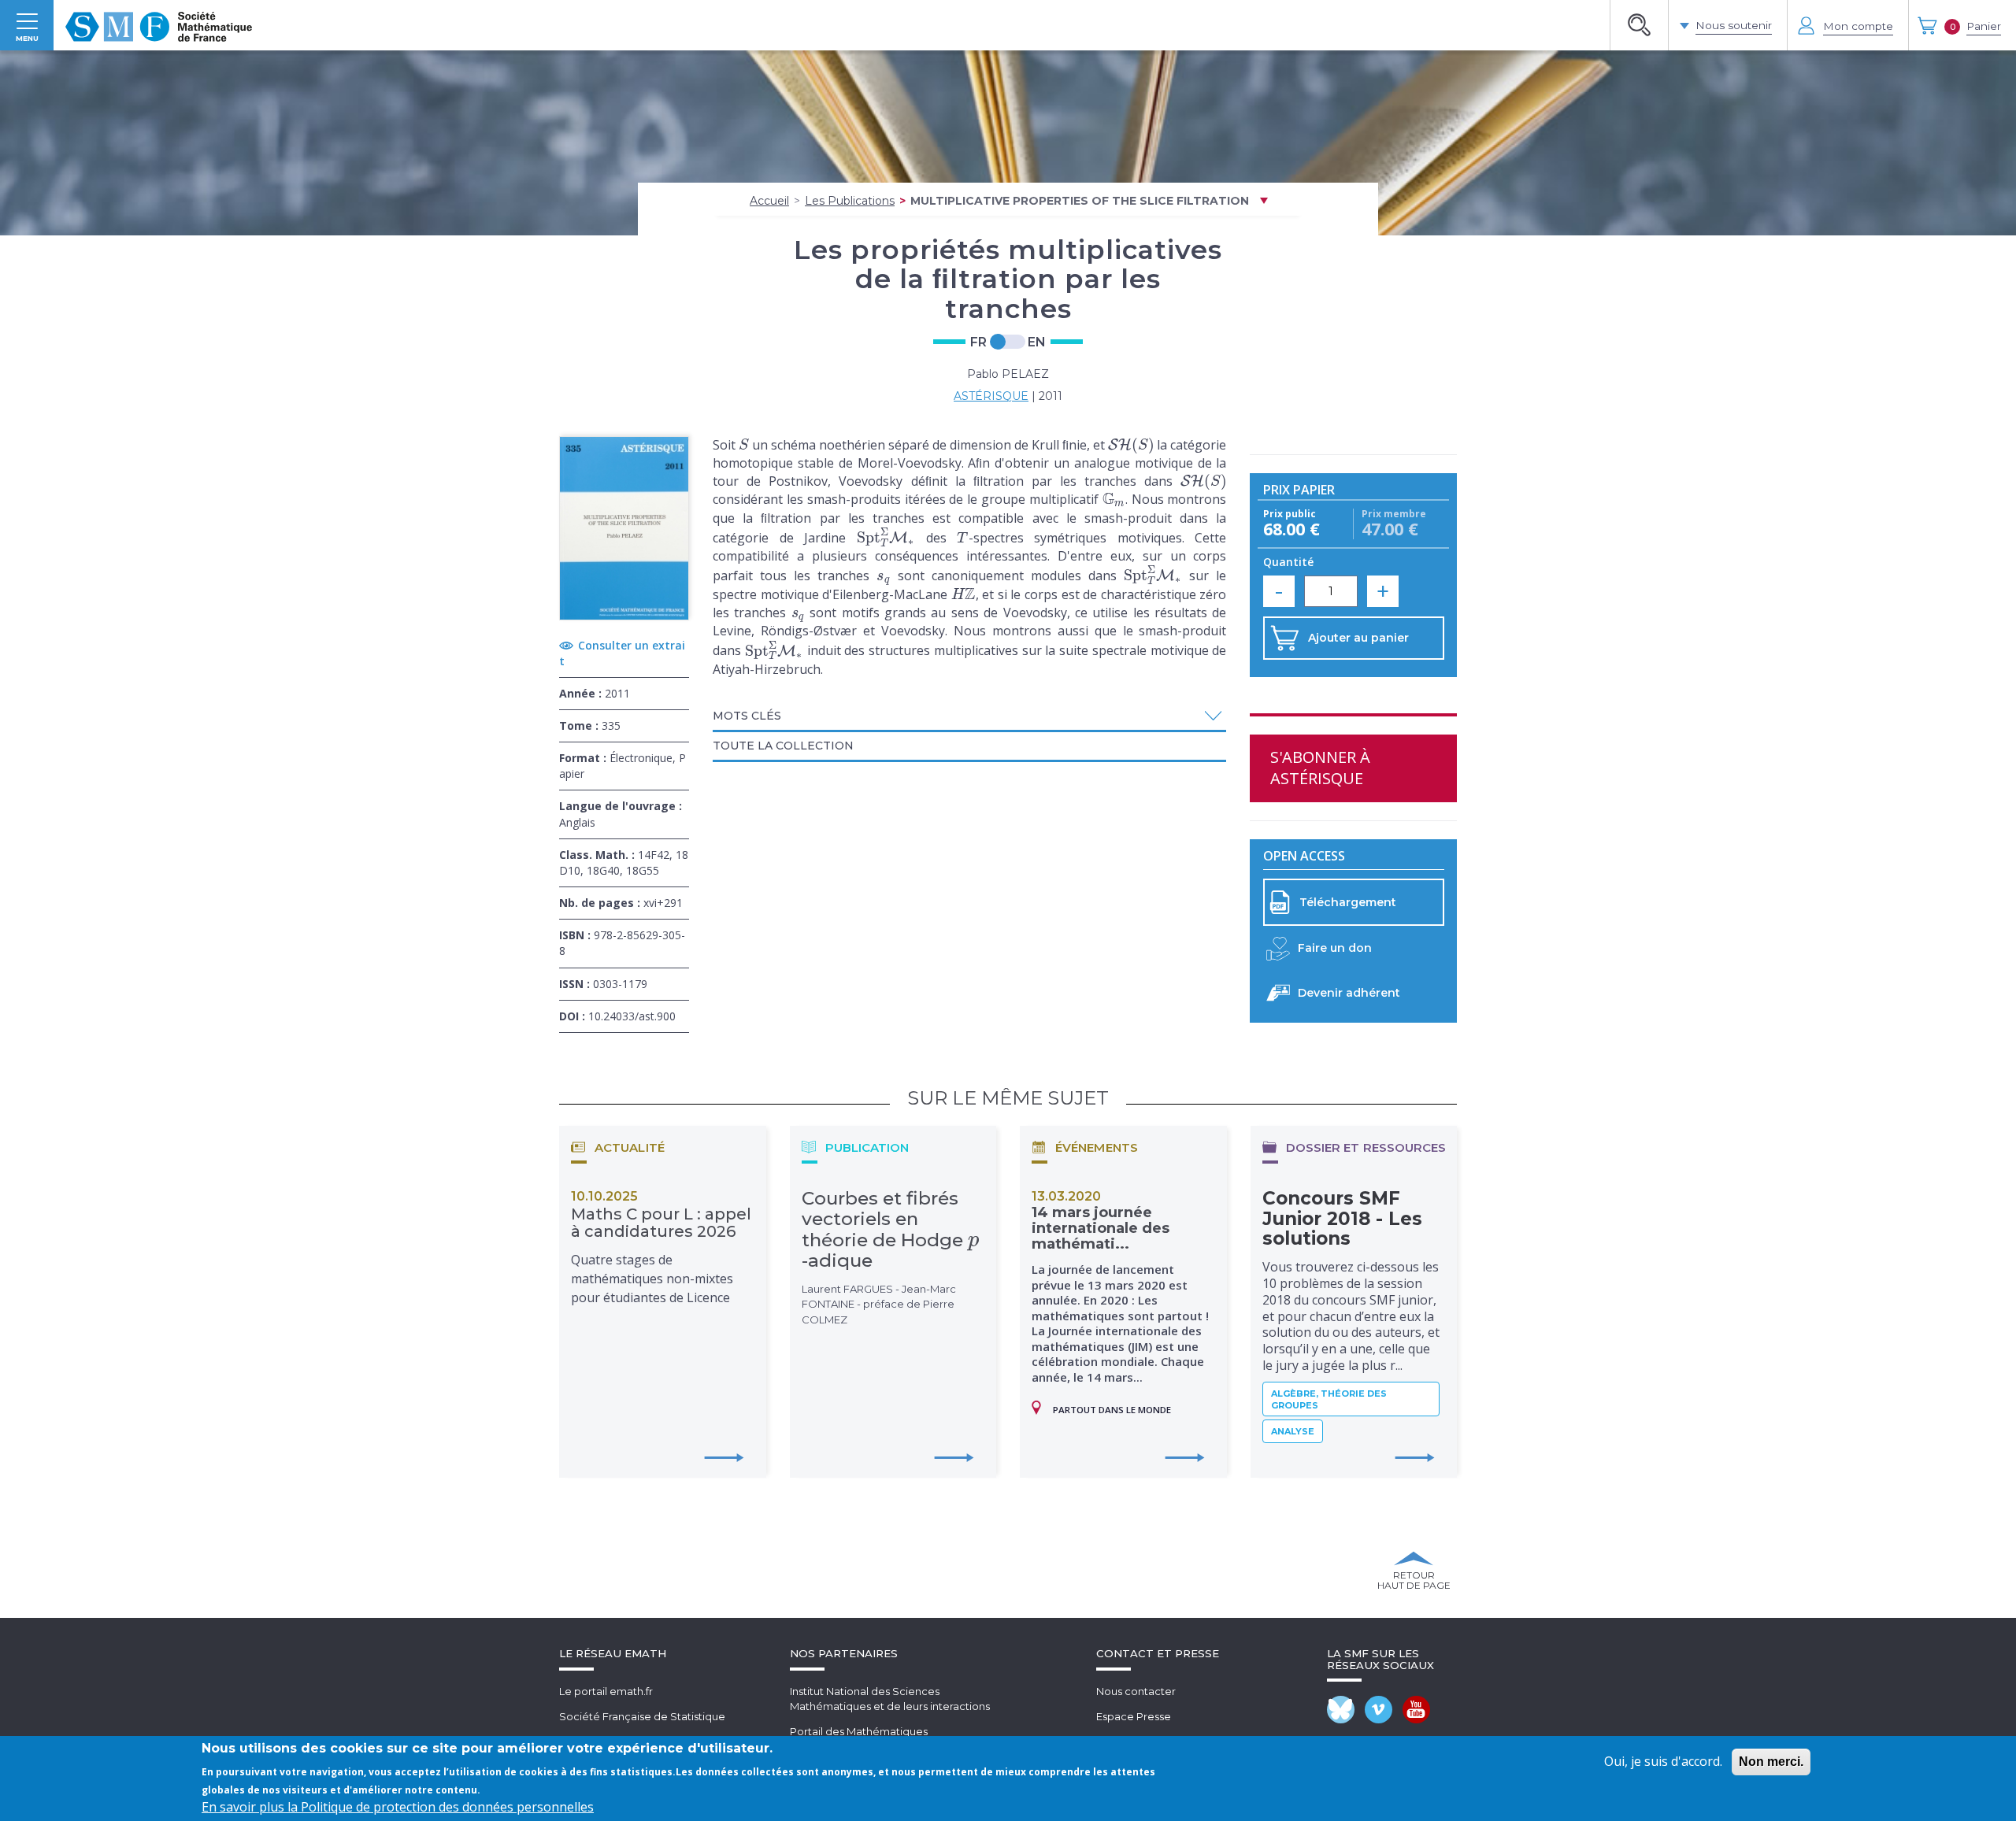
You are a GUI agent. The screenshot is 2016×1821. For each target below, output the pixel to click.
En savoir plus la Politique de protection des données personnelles (398, 1807)
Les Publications (850, 201)
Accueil (769, 201)
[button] (969, 716)
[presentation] (744, 445)
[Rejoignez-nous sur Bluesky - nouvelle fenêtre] (1341, 1710)
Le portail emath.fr (606, 1691)
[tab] (969, 717)
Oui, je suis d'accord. (1663, 1761)
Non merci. (1771, 1762)
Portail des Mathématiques (859, 1731)
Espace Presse (1134, 1716)
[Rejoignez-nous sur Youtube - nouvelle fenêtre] (1416, 1710)
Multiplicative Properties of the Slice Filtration (1080, 201)
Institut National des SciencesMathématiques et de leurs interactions (890, 1699)
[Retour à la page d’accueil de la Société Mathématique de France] (159, 25)
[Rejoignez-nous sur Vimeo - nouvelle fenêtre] (1379, 1710)
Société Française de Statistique (642, 1716)
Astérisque (991, 396)
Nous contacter (1136, 1691)
